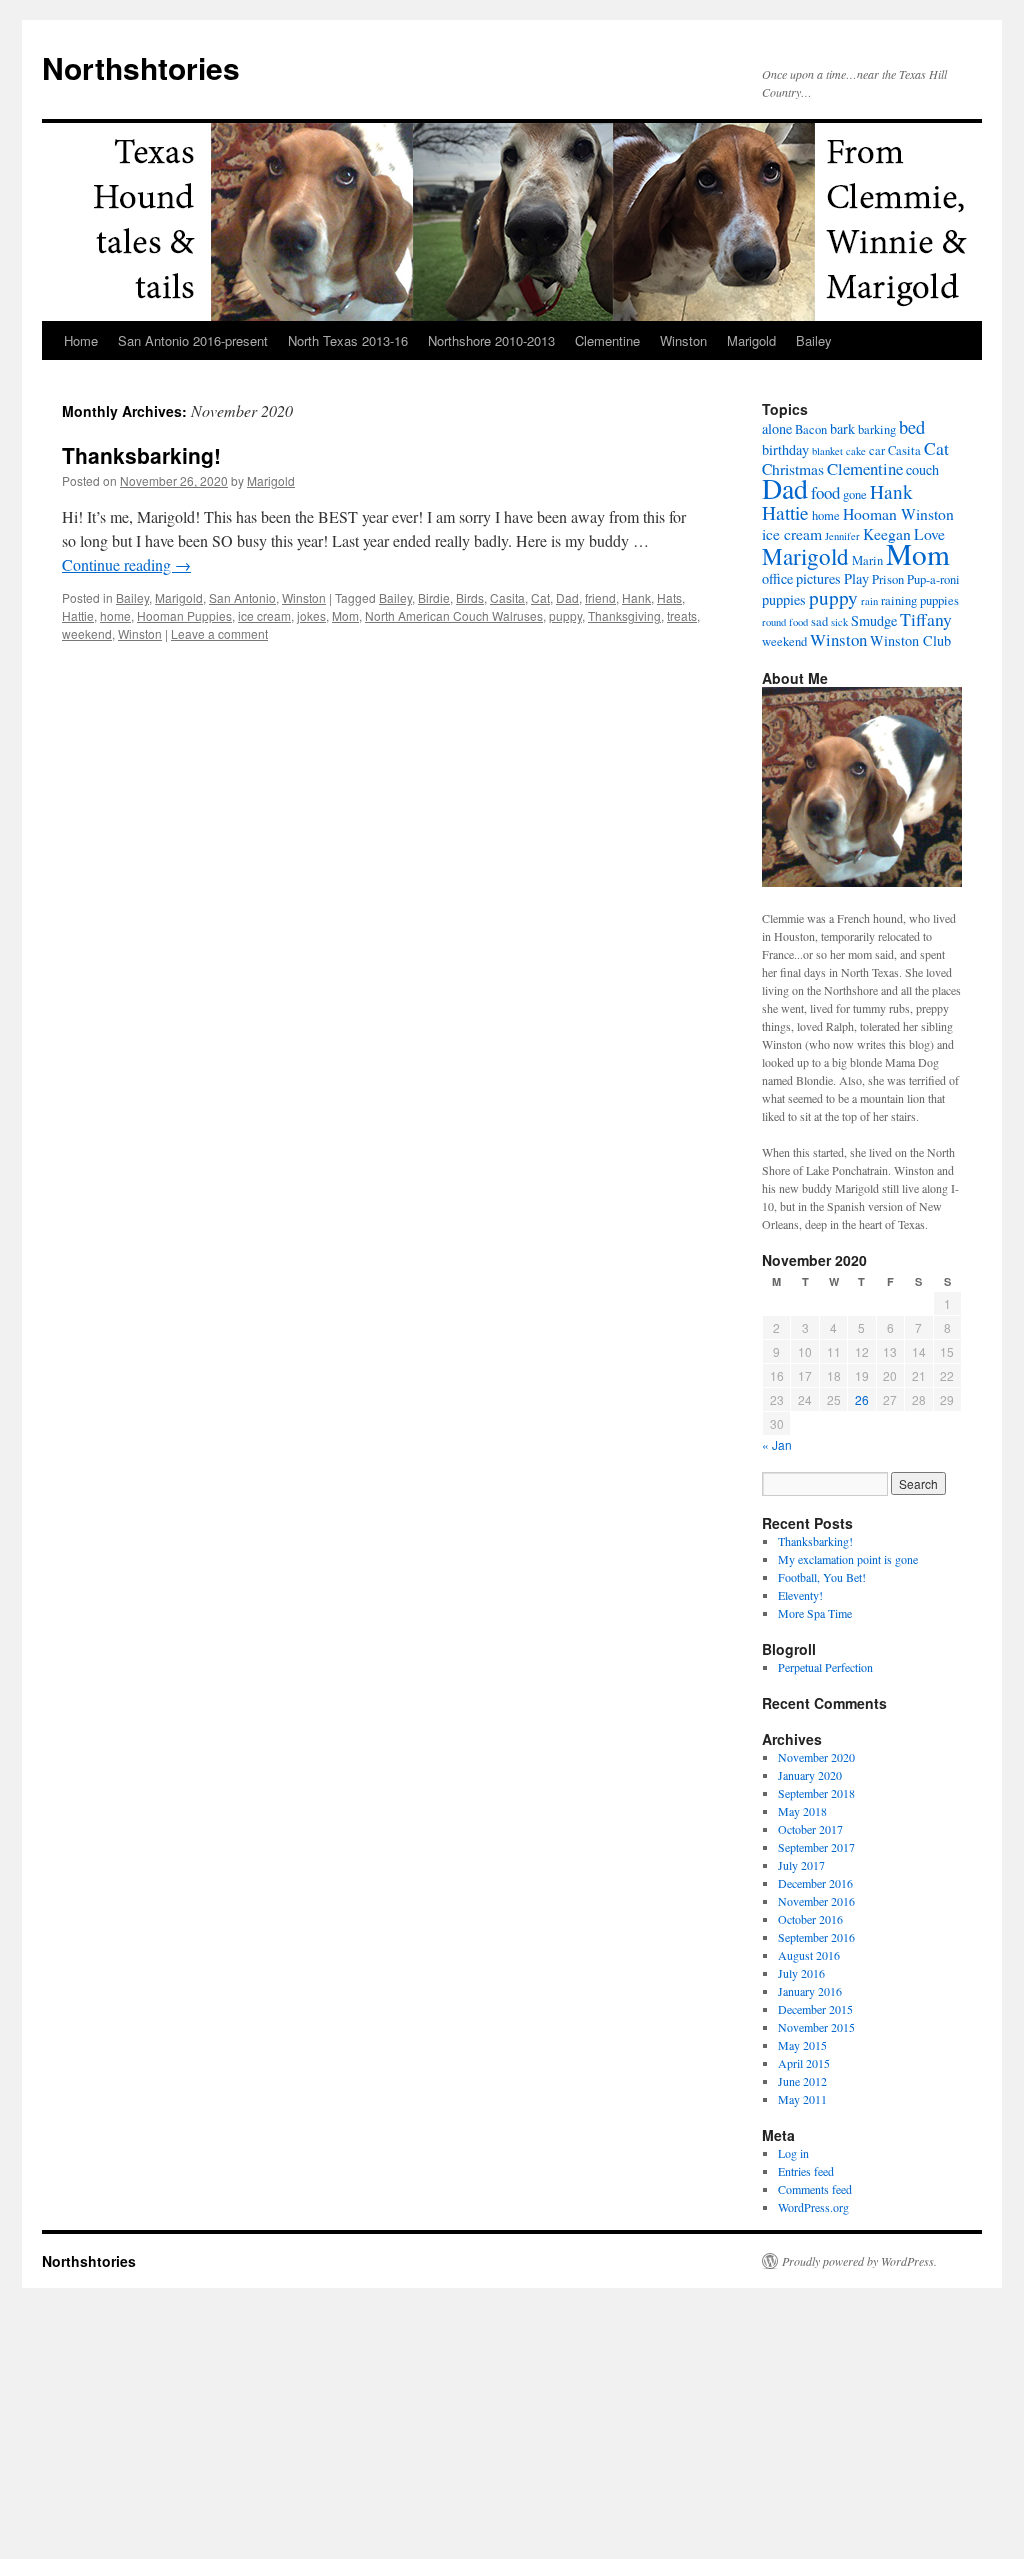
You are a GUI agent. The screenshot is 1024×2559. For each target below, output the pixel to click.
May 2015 (802, 2045)
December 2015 (815, 2009)
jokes (311, 615)
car (877, 450)
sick (839, 622)
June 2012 (802, 2081)
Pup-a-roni (933, 579)
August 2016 (809, 1955)
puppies (784, 599)
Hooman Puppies (184, 615)
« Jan (777, 1444)
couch (922, 469)
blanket (827, 451)
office (777, 578)
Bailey (814, 340)
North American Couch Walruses (454, 615)
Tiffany (926, 619)
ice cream (264, 615)
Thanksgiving (624, 615)
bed (912, 426)
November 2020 (816, 1757)
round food (785, 622)
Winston (683, 340)
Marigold (751, 340)
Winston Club (910, 640)
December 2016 (815, 1883)
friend (600, 597)
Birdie (434, 597)
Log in (793, 2153)
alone (777, 428)
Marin (867, 560)
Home (81, 340)
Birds (470, 597)
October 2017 (810, 1829)
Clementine (607, 340)
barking (877, 429)
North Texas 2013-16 (348, 340)
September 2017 (816, 1847)
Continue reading (126, 564)
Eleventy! (800, 1595)
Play (856, 578)
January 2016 (810, 1991)
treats (682, 615)
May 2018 (802, 1811)
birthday (785, 449)
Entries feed (806, 2171)
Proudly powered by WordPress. (859, 2261)
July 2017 (801, 1865)
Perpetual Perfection (825, 1667)
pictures (818, 578)
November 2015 (816, 2027)
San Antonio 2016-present (193, 340)
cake (856, 451)
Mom (345, 615)
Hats (669, 597)
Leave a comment (219, 633)
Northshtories (141, 67)
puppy (565, 615)
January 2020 (810, 1775)
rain (869, 601)
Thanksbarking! (141, 455)
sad (819, 621)
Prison (888, 579)
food (825, 492)
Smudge (874, 620)
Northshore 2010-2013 (491, 340)
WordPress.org (813, 2207)
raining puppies (920, 600)
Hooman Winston (898, 513)
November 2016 (816, 1901)
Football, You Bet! (822, 1577)
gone (855, 494)
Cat (540, 597)
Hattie (78, 615)
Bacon (811, 429)
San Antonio (242, 597)
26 (862, 1399)
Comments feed (815, 2189)
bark (842, 428)
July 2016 (801, 1973)
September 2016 (816, 1937)
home (115, 615)
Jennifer (842, 536)
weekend (87, 633)
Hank (636, 597)
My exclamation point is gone (848, 1559)
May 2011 (802, 2099)
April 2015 (804, 2063)
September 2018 (816, 1793)
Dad (567, 597)
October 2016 (810, 1919)
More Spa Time (815, 1613)
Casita (507, 597)
